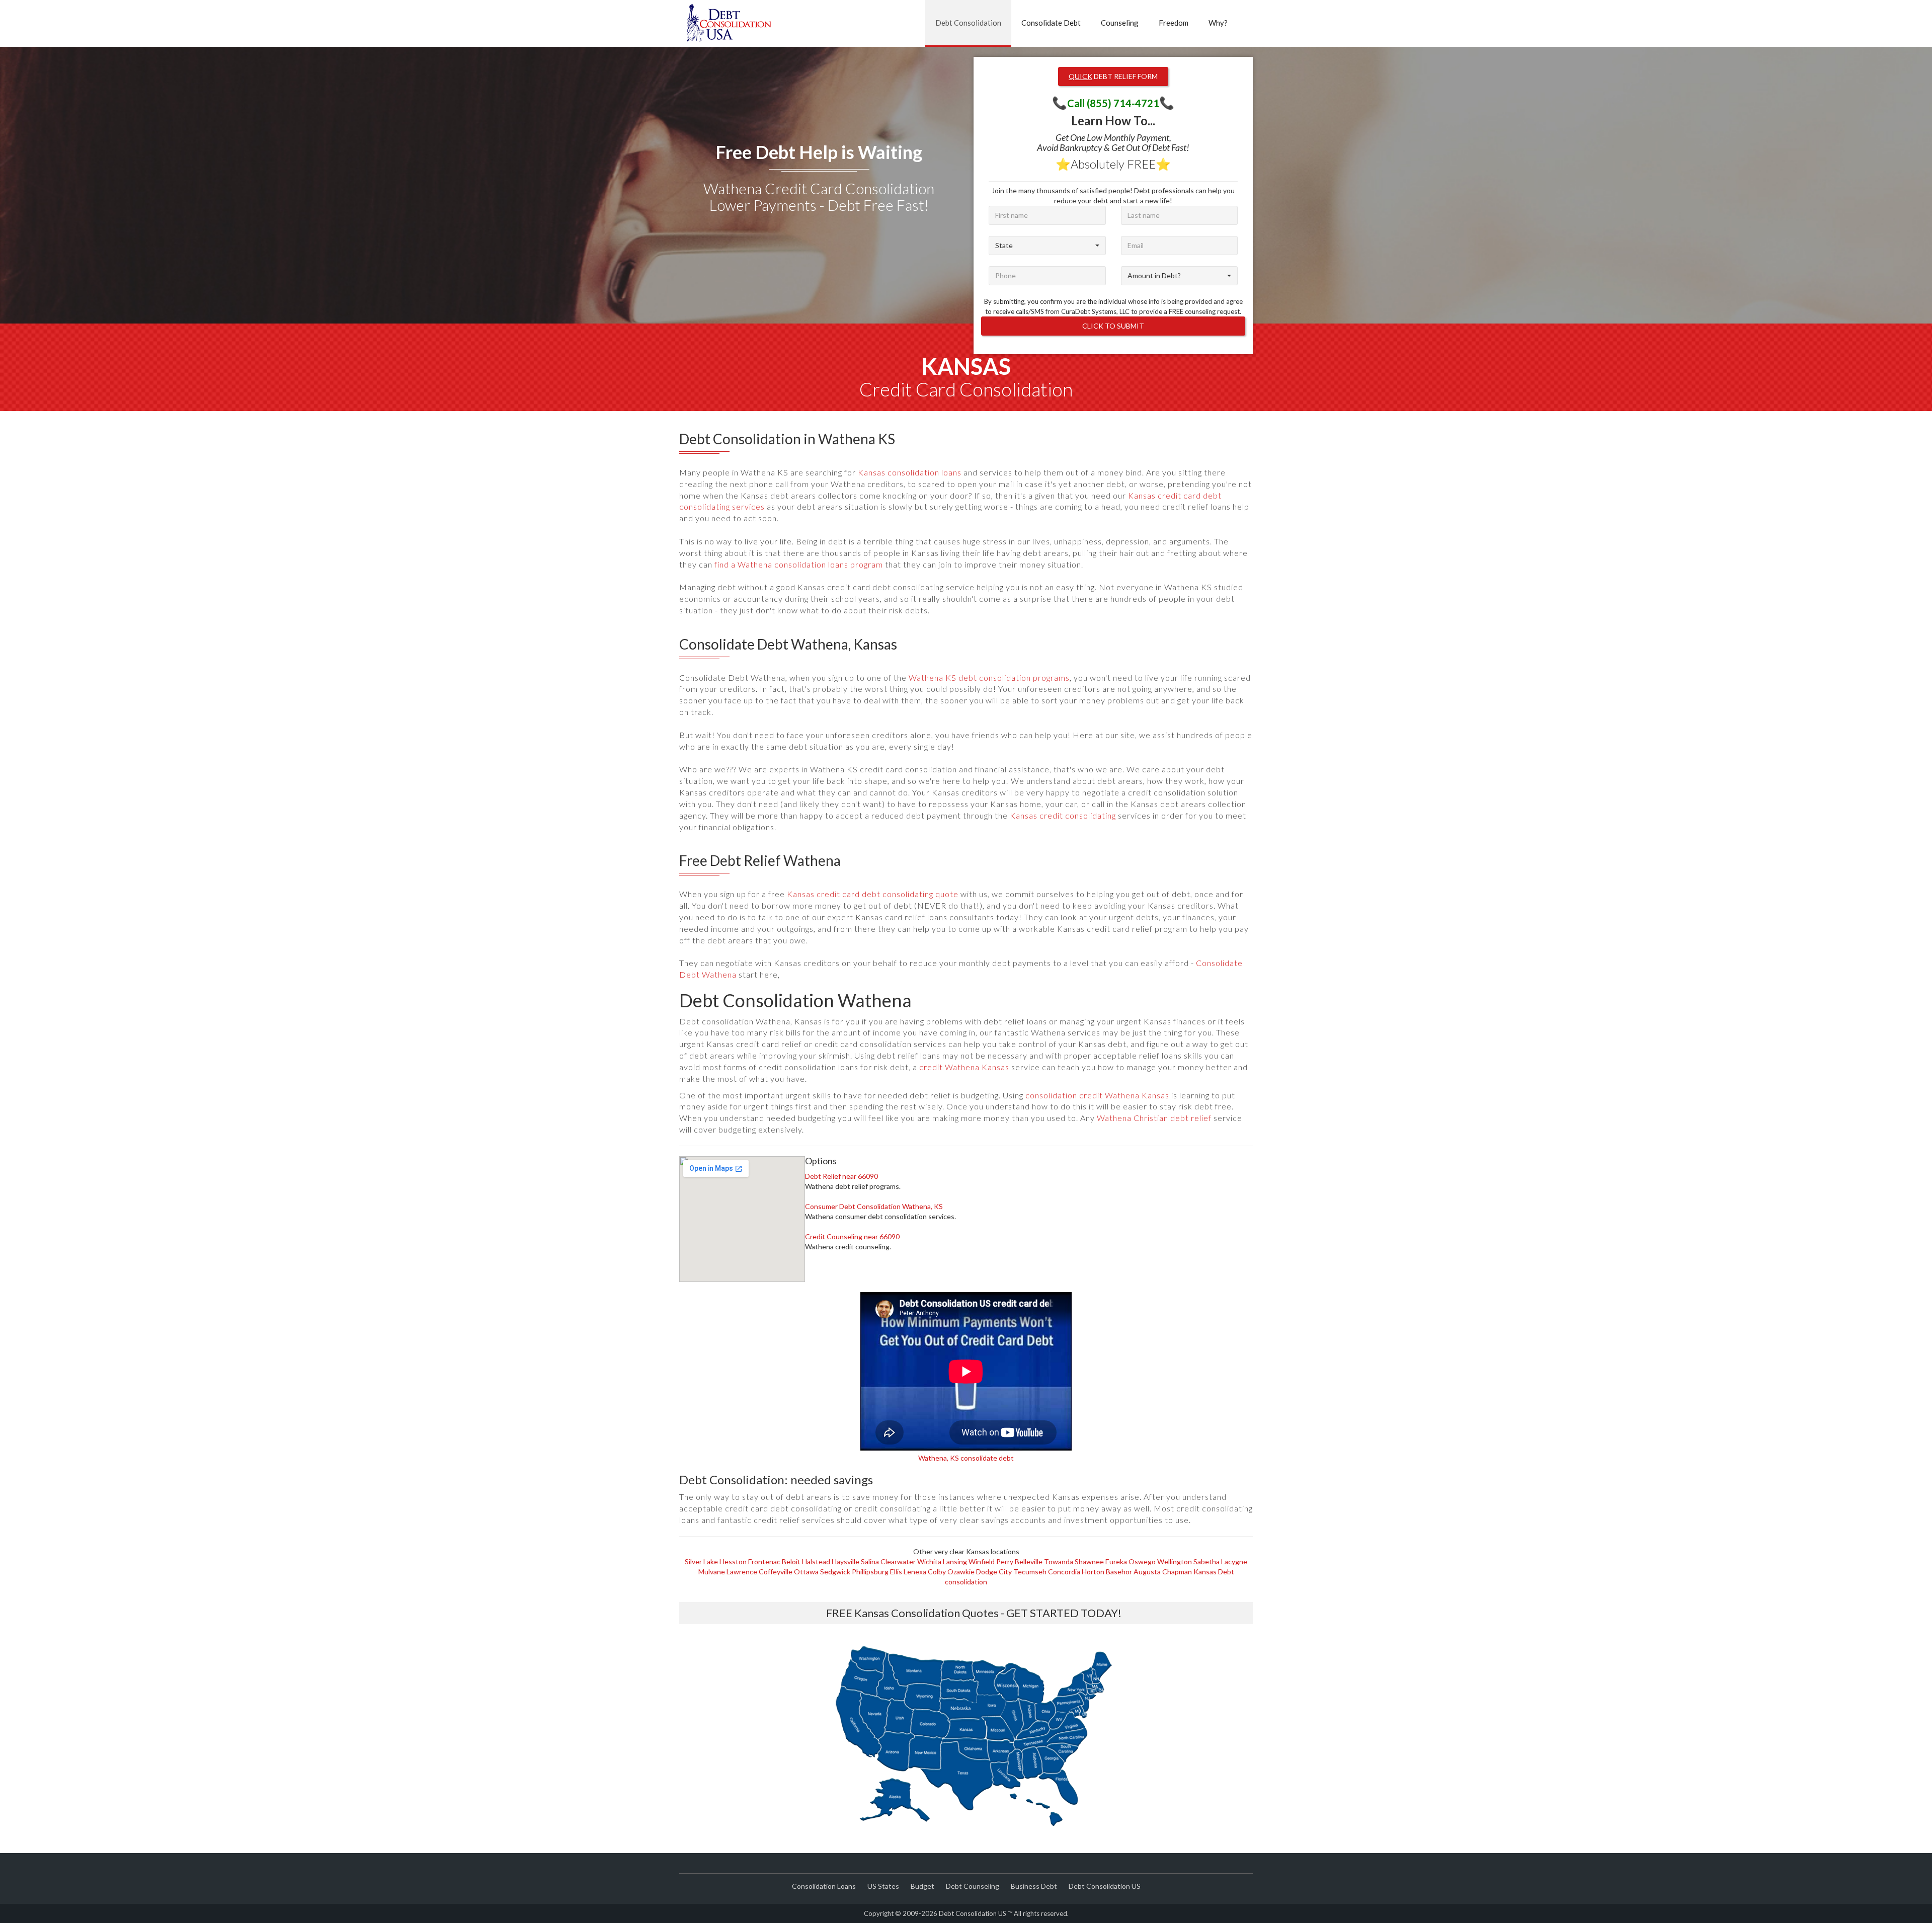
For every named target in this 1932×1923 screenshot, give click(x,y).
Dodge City (994, 1572)
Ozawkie (961, 1572)
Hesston (733, 1561)
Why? (1218, 23)
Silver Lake (701, 1561)
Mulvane (712, 1572)
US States (883, 1886)
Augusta (1147, 1572)
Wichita (929, 1561)
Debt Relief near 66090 (841, 1176)
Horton (1093, 1572)
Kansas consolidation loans (910, 472)
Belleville (1029, 1561)
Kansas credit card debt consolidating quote (873, 894)
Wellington (1175, 1561)
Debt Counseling (973, 1886)
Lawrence (742, 1572)
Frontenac (764, 1561)
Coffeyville (776, 1572)
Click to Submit (1113, 326)
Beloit (791, 1561)
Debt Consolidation (968, 23)
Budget (922, 1886)
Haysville (846, 1561)
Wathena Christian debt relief (1154, 1118)
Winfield (982, 1561)
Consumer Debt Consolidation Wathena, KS (874, 1206)
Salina (870, 1561)
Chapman (1177, 1572)
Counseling (1120, 23)
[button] (1047, 246)
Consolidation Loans (824, 1886)
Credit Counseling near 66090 (852, 1236)
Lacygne (1234, 1561)
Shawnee (1089, 1561)
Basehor (1119, 1572)
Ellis (896, 1572)
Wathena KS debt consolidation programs (989, 677)
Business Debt (1034, 1886)
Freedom (1174, 23)
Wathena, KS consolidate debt (966, 1458)
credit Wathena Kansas (964, 1067)
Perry (1005, 1561)
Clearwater (898, 1561)
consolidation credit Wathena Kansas (1097, 1095)
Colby (937, 1572)
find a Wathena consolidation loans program (799, 564)
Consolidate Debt (1051, 23)
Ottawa (806, 1572)
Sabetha (1206, 1561)
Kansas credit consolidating (1063, 815)
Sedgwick (835, 1572)
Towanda (1059, 1561)
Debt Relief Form (1113, 76)
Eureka (1116, 1561)
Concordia (1064, 1572)
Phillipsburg (870, 1572)
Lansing (955, 1561)
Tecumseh (1030, 1572)
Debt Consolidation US (1105, 1886)
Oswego (1142, 1561)
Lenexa (915, 1572)
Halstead (816, 1561)
